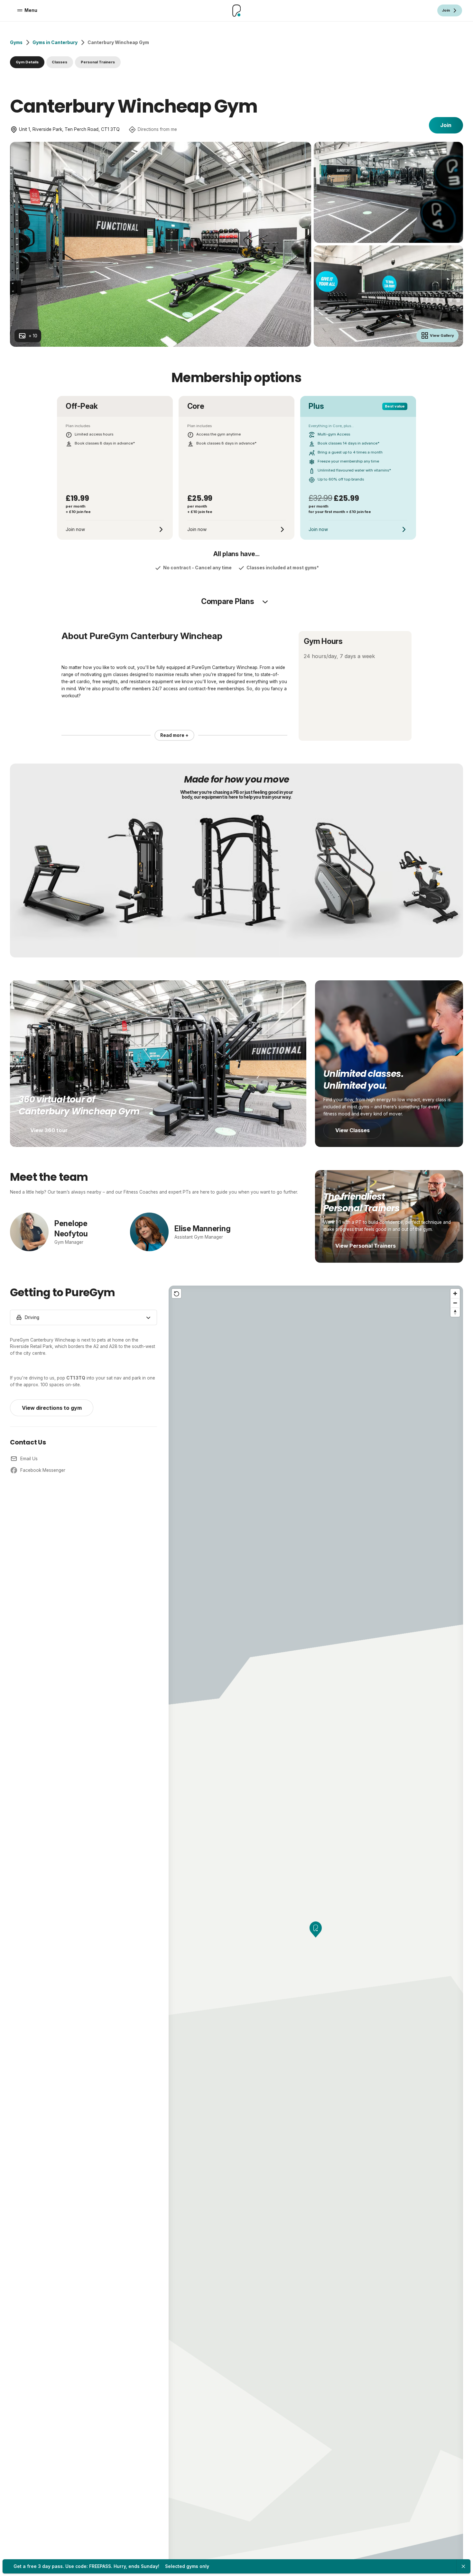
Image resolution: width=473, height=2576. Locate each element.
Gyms (16, 42)
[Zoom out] (455, 1303)
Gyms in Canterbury (55, 42)
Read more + (174, 735)
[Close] (463, 2566)
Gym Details (27, 62)
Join (446, 125)
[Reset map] (176, 1293)
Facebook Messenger (43, 1470)
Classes (60, 62)
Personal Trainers (98, 62)
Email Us (29, 1459)
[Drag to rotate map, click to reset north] (455, 1312)
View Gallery (442, 335)
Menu (31, 10)
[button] (316, 1930)
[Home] (236, 11)
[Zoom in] (455, 1293)
